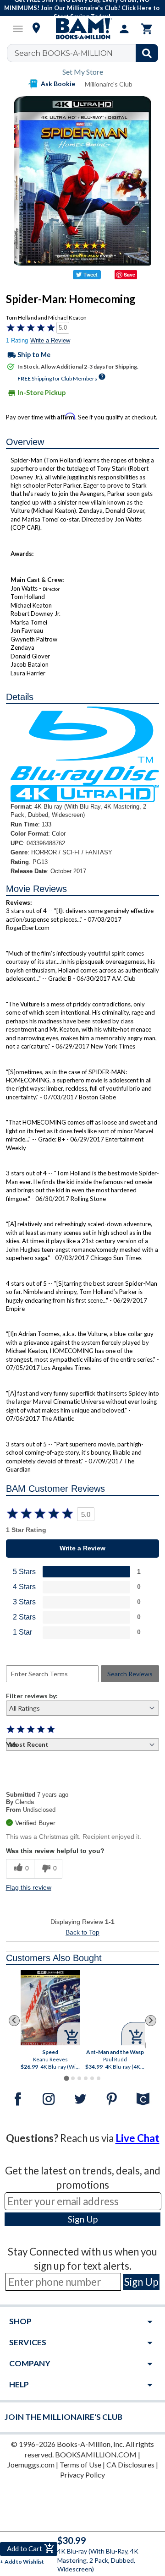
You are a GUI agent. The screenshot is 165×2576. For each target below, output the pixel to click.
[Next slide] (151, 2021)
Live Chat (137, 2138)
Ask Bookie (58, 84)
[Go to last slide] (14, 2021)
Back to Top (82, 1932)
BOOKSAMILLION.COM (96, 2454)
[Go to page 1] (66, 2078)
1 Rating (17, 340)
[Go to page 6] (99, 2078)
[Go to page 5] (92, 2078)
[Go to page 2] (73, 2078)
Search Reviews (130, 1674)
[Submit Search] (147, 53)
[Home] (82, 29)
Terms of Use (80, 2465)
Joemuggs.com (31, 2465)
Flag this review (29, 1887)
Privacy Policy (82, 2475)
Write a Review (50, 340)
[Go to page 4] (86, 2078)
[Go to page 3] (79, 2078)
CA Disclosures (130, 2465)
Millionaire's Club (109, 84)
